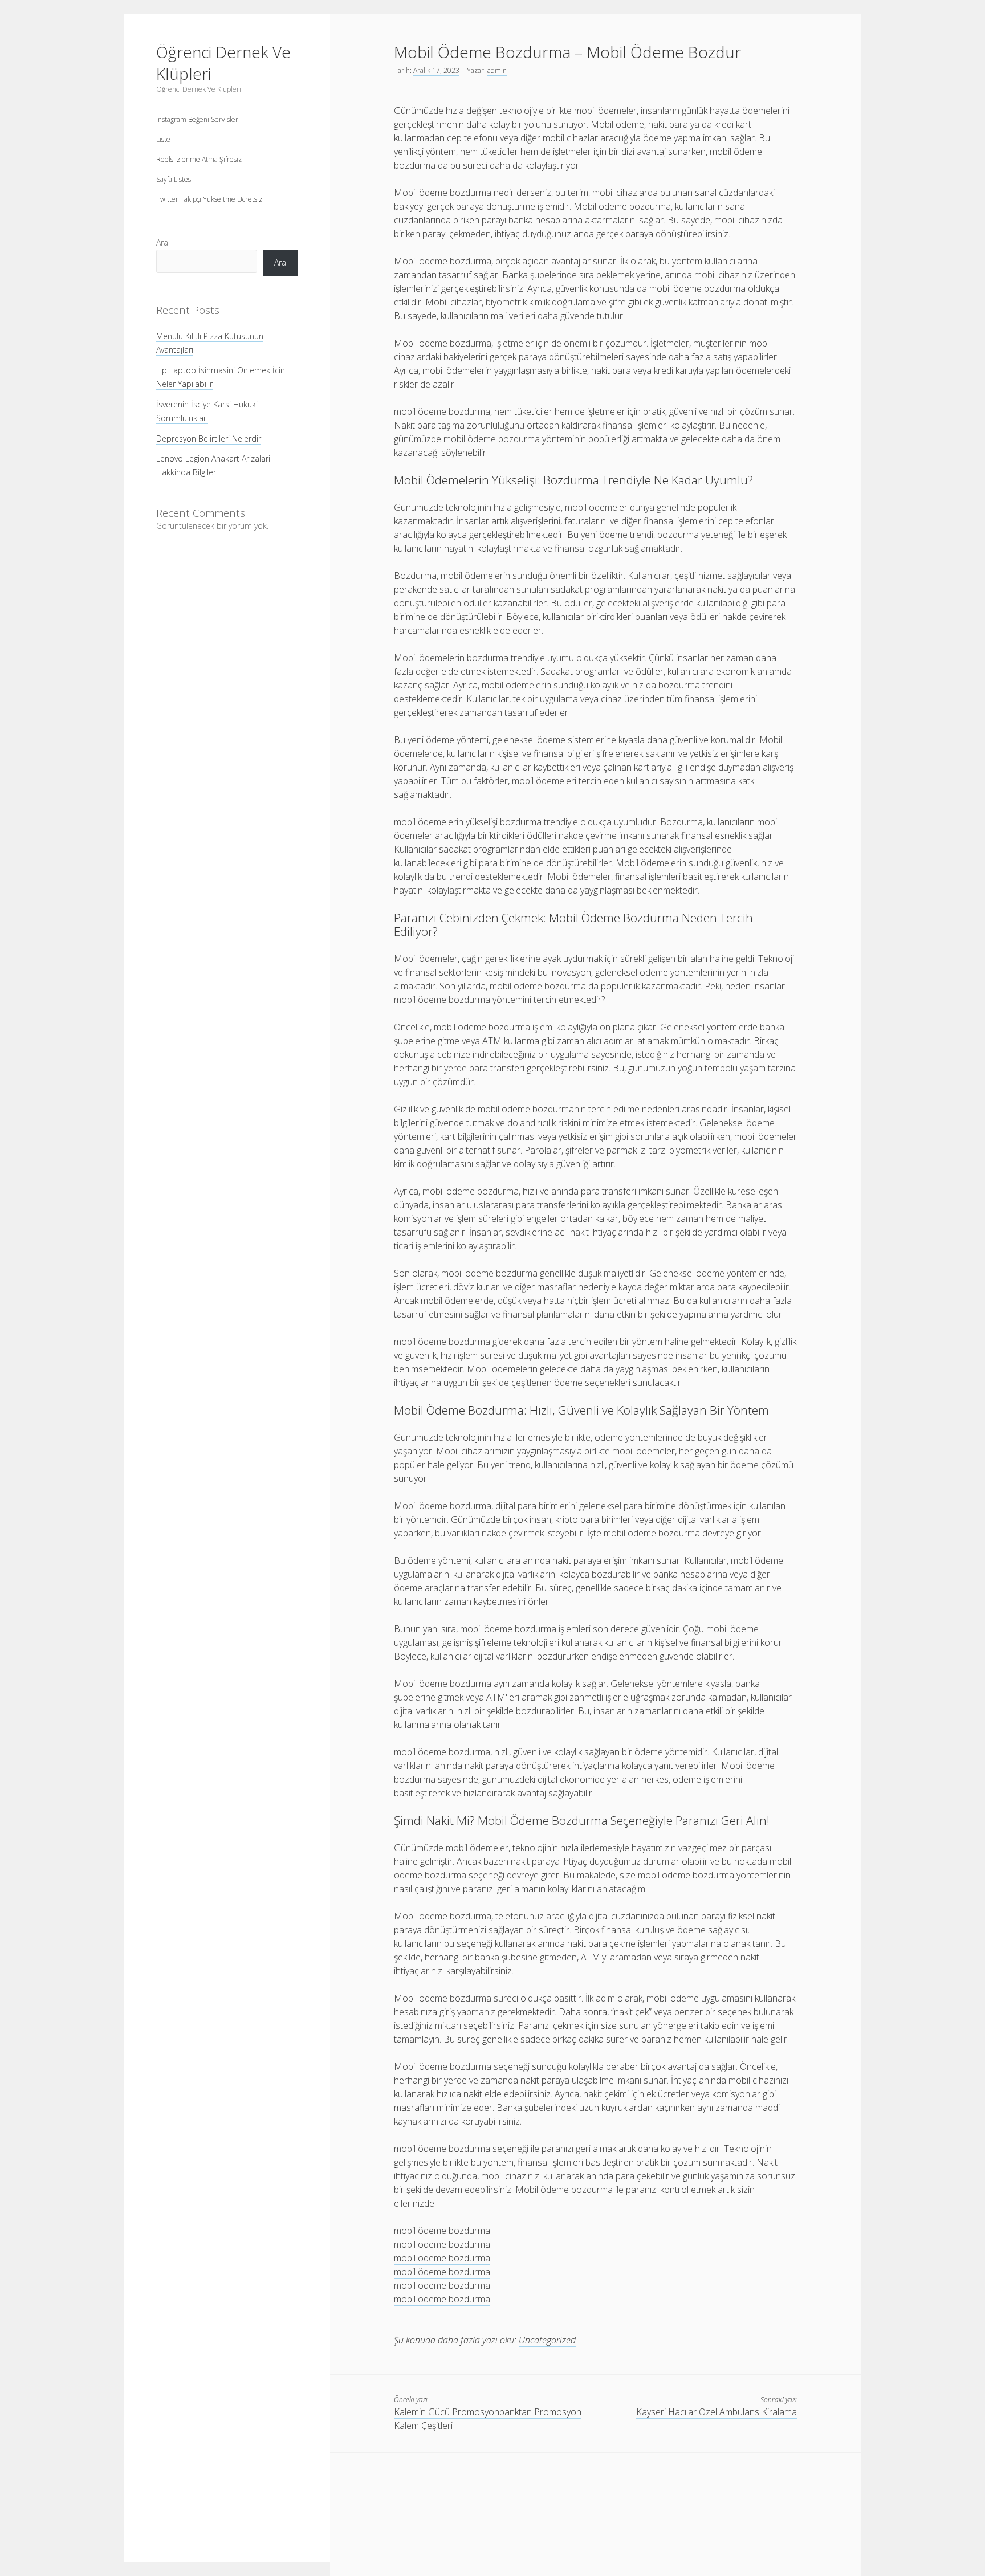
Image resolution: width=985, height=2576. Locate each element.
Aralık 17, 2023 (436, 70)
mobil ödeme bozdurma (442, 2231)
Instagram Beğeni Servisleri (198, 119)
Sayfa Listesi (174, 179)
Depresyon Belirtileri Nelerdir (209, 439)
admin (497, 70)
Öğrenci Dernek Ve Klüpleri (223, 63)
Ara (162, 242)
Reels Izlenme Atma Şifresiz (199, 159)
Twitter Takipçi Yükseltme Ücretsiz (209, 199)
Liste (163, 139)
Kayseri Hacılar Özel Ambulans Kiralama (717, 2412)
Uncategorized (547, 2340)
